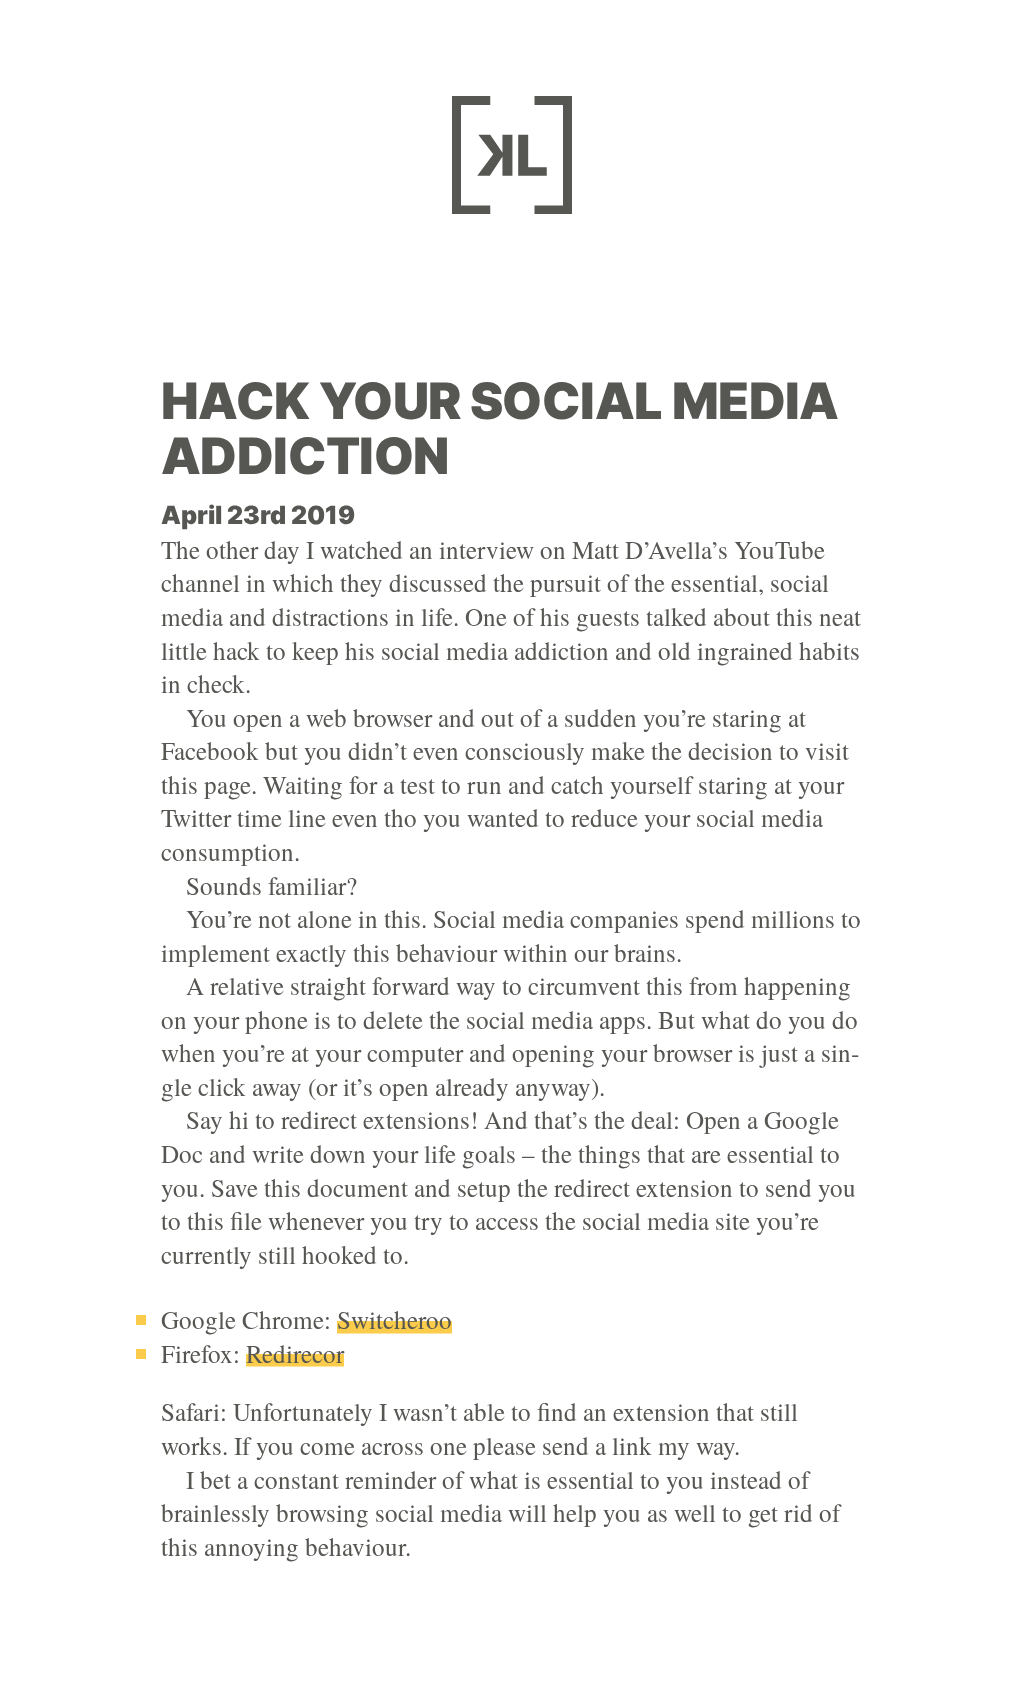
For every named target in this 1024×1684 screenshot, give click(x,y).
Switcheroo (394, 1319)
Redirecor (295, 1353)
